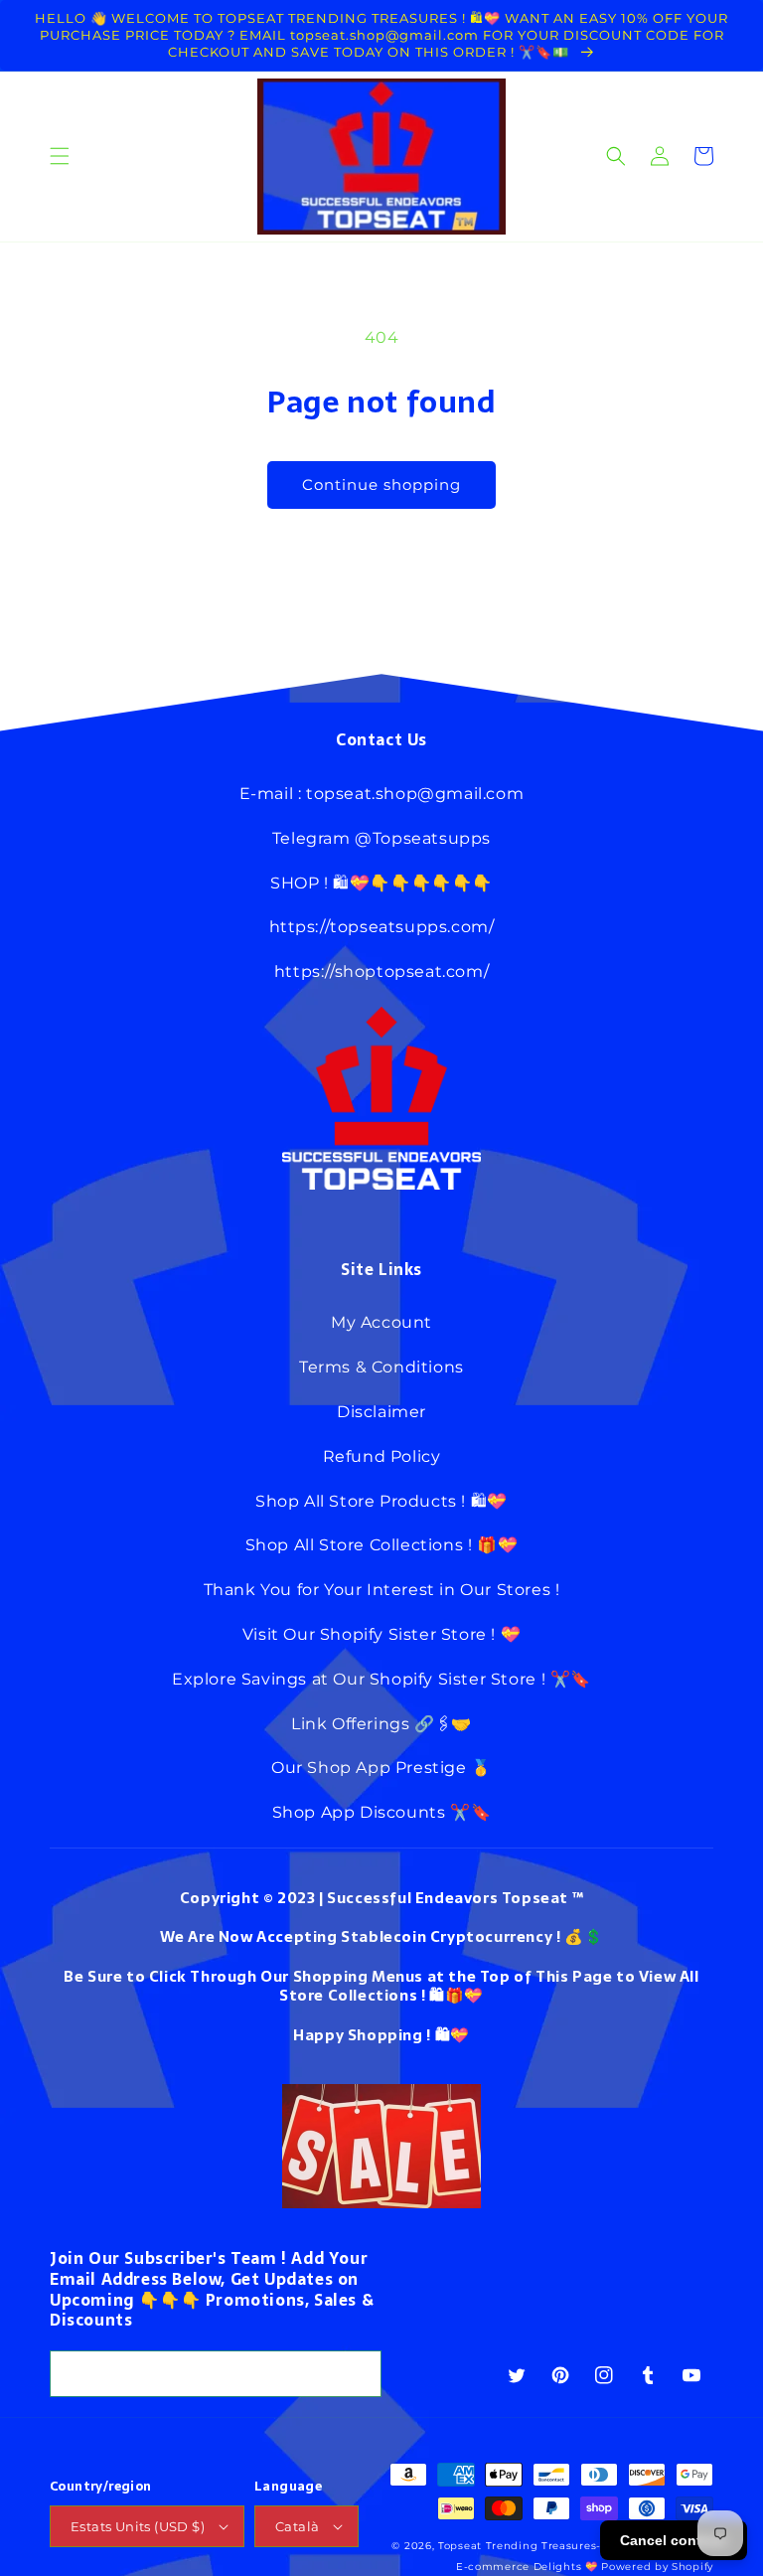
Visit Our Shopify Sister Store (365, 1634)
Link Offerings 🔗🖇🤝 (381, 1724)
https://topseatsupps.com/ (382, 927)
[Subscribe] (359, 2374)
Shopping (385, 2035)
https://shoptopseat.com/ (381, 971)
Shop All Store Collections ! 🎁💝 (382, 1545)
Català (297, 2526)
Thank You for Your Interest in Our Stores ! (382, 1590)
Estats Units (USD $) (138, 2526)
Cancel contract (674, 2540)
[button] (60, 156)
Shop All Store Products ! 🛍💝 (381, 1501)
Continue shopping (381, 484)
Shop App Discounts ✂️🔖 (382, 1812)
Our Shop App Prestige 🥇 (381, 1768)
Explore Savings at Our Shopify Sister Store (354, 1679)
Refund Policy (382, 1456)
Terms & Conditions (381, 1367)
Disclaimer (381, 1412)
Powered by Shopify (657, 2567)
